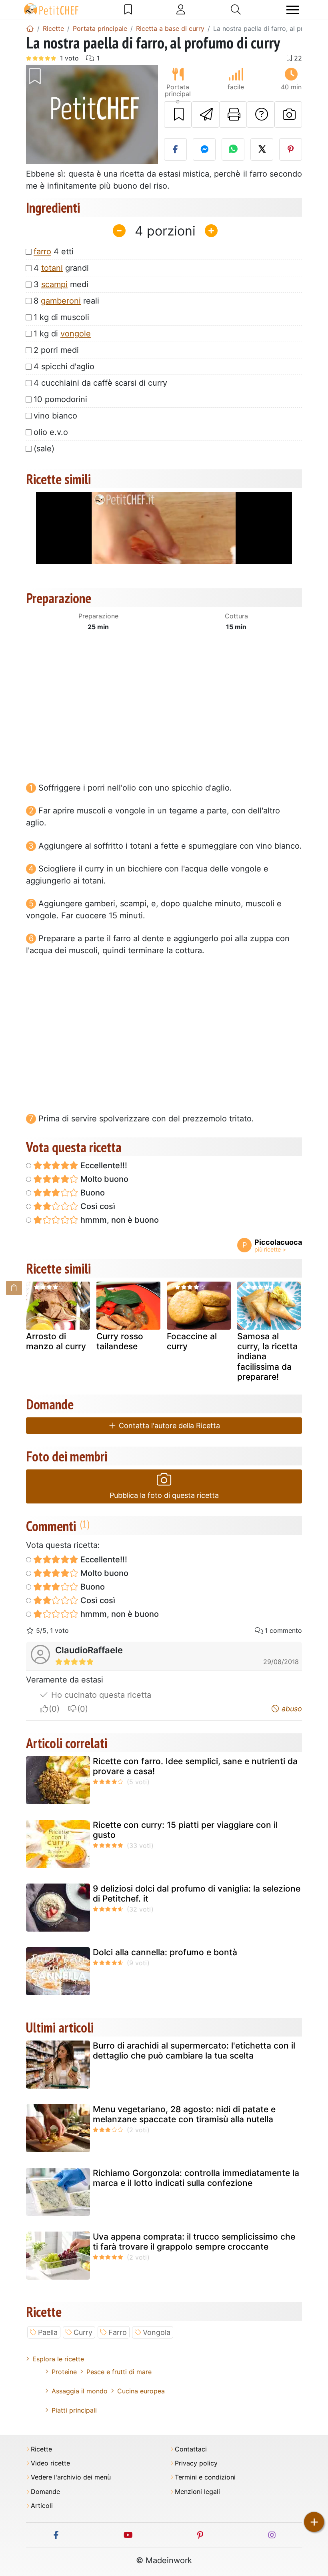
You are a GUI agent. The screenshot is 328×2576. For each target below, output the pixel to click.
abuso (291, 1709)
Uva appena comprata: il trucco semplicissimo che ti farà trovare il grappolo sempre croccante (194, 2242)
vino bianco (55, 416)
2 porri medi (56, 350)
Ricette (41, 2449)
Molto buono (103, 1179)
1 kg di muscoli (61, 317)
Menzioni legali (197, 2492)
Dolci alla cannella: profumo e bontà (165, 1952)
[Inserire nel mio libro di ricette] (178, 115)
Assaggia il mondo (80, 2391)
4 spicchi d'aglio (64, 366)
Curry (83, 2332)
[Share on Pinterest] (291, 149)
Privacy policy (196, 2463)
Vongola (157, 2332)
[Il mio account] (181, 10)
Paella (48, 2332)
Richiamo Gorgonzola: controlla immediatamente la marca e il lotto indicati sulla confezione (196, 2178)
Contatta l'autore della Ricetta (168, 1426)
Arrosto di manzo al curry (56, 1341)
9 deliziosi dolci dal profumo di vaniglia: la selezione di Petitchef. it (197, 1894)
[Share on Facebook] (175, 149)
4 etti (54, 252)
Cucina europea (141, 2391)
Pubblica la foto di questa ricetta (164, 1495)
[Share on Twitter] (262, 149)
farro (42, 252)
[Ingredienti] (14, 1288)
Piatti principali (74, 2410)
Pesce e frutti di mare (119, 2372)
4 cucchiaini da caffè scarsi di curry (100, 383)
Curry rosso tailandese (120, 1341)
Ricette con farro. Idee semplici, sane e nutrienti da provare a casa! (195, 1766)
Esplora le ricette (58, 2359)
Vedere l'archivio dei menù (71, 2477)
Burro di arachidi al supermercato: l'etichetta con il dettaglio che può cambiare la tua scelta (194, 2051)
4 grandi (61, 268)
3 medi (61, 284)
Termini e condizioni (205, 2477)
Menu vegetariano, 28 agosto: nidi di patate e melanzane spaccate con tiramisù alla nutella (184, 2114)
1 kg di (62, 334)
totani (52, 268)
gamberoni (61, 301)
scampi (54, 284)
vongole (76, 334)
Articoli (42, 2506)
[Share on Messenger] (204, 149)
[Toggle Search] (236, 10)
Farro (118, 2332)
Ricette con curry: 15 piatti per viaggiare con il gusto (185, 1830)
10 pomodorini (60, 399)
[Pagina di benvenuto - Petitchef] (30, 28)
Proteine (64, 2372)
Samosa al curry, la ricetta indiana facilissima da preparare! (267, 1356)
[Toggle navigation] (293, 10)
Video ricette (50, 2463)
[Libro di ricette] (128, 10)
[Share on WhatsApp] (233, 149)
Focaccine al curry (192, 1341)
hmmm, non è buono (119, 1220)
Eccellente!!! (103, 1165)
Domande (45, 2492)
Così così (97, 1206)
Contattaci (191, 2449)
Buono (92, 1193)
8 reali (66, 301)
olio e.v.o (51, 432)
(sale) (44, 449)
